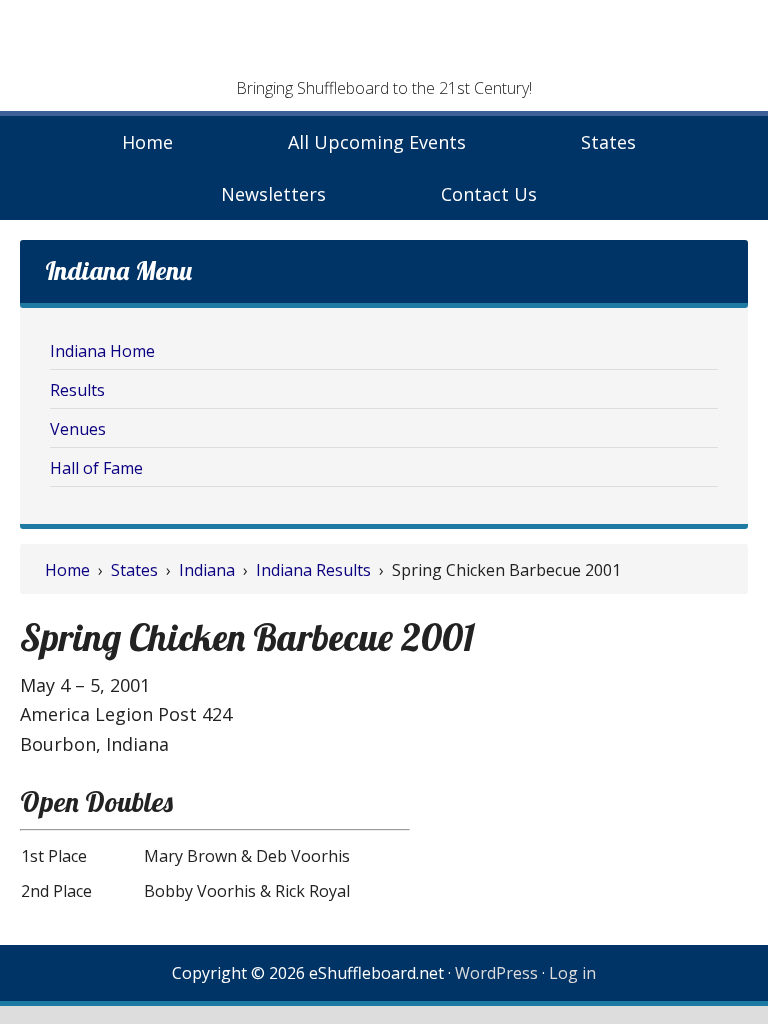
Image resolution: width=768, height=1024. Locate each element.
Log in (572, 973)
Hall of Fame (96, 468)
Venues (78, 429)
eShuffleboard (384, 45)
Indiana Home (102, 351)
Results (77, 390)
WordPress (496, 973)
